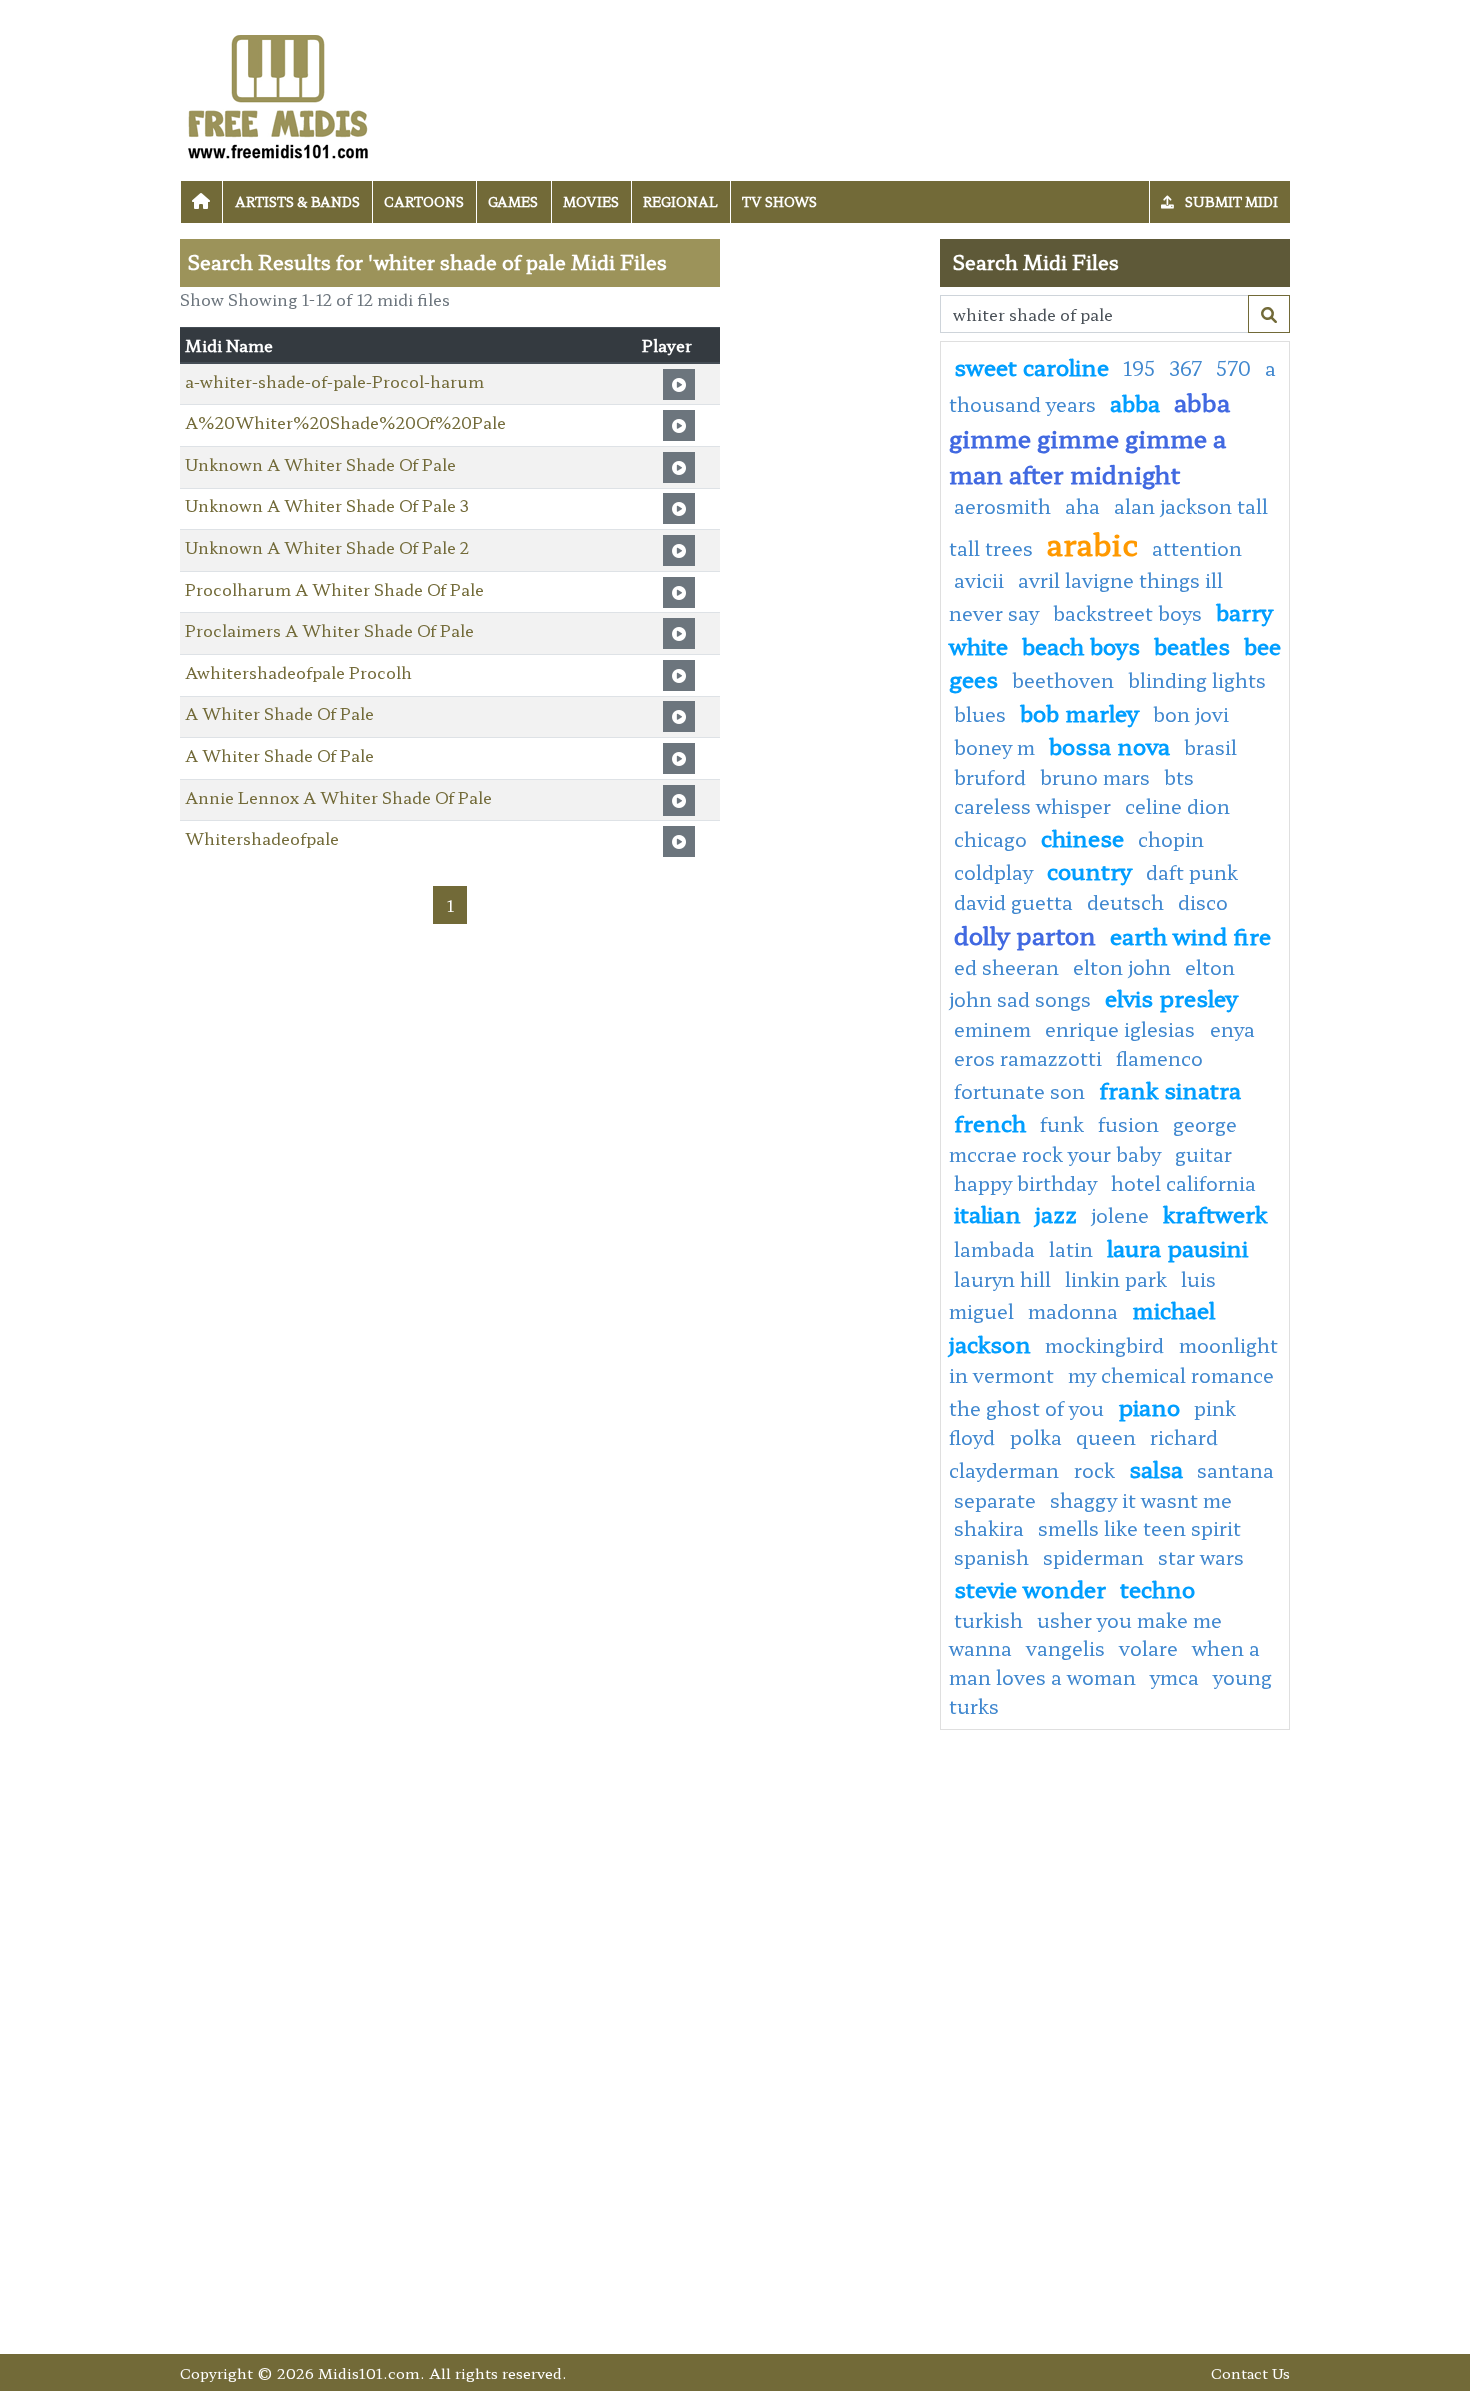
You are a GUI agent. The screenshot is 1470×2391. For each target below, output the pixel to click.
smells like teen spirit (1139, 1528)
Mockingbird (1107, 1345)
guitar (1203, 1154)
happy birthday (1025, 1183)
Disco (1203, 902)
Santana (1235, 1470)
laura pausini (1177, 1247)
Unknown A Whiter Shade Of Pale (320, 464)
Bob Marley (1079, 712)
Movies (591, 201)
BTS (1179, 777)
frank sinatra (1170, 1089)
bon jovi (1191, 714)
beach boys (1081, 645)
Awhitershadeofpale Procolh (298, 672)
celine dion (1177, 806)
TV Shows (779, 201)
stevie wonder (1030, 1588)
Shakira (989, 1528)
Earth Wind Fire (1190, 935)
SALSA (1156, 1468)
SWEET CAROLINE (1031, 366)
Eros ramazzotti (1028, 1058)
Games (513, 201)
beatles (1192, 645)
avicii (979, 580)
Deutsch (1125, 902)
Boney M (994, 747)
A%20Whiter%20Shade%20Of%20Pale (345, 422)
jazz (1056, 1213)
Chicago (990, 839)
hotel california (1183, 1183)
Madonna (1073, 1311)
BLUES (980, 714)
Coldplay (993, 872)
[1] (1269, 314)
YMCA (1174, 1677)
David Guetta (1013, 902)
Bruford (990, 777)
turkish (988, 1620)
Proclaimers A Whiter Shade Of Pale (329, 630)
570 (1233, 368)
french (990, 1122)
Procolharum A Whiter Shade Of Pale (334, 589)
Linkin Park (1116, 1279)
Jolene (1120, 1215)
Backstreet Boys (1127, 613)
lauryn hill (1002, 1279)
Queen (1106, 1437)
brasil (1210, 747)
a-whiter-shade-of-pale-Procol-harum (334, 381)
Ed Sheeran (1006, 967)
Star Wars (1201, 1557)
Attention (1197, 548)
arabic (1092, 543)
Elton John (1122, 967)
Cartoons (424, 201)
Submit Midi (1230, 201)
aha (1082, 506)
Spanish (991, 1557)
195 (1139, 368)
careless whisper (1032, 806)
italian (987, 1213)
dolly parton (1025, 934)
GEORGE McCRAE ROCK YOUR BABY (1093, 1139)
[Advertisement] (830, 539)
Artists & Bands (297, 201)
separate (995, 1500)
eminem (992, 1029)
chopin (1171, 839)
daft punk (1192, 872)
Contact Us (1250, 2372)
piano (1149, 1406)
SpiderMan (1093, 1557)
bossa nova (1109, 745)
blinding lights (1197, 680)
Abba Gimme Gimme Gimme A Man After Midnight (1089, 437)
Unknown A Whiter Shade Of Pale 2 (327, 547)
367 (1185, 368)
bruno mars (1095, 777)
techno (1157, 1588)
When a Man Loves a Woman (1104, 1662)
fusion (1128, 1124)
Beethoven (1063, 680)
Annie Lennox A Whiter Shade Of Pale (338, 797)
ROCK (1094, 1470)
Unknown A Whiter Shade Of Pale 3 (327, 505)
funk (1062, 1124)
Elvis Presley (1171, 997)
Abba (1135, 402)
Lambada (994, 1249)
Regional (680, 201)
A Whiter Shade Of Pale (279, 713)
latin (1071, 1249)
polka (1036, 1437)
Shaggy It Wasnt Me (1141, 1500)
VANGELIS (1065, 1648)
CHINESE (1082, 837)
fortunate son (1019, 1091)
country (1089, 870)
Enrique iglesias (1122, 1029)
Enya (1232, 1029)
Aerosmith (1002, 506)
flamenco (1159, 1058)
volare (1148, 1648)
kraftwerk (1215, 1213)
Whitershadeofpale (262, 838)
